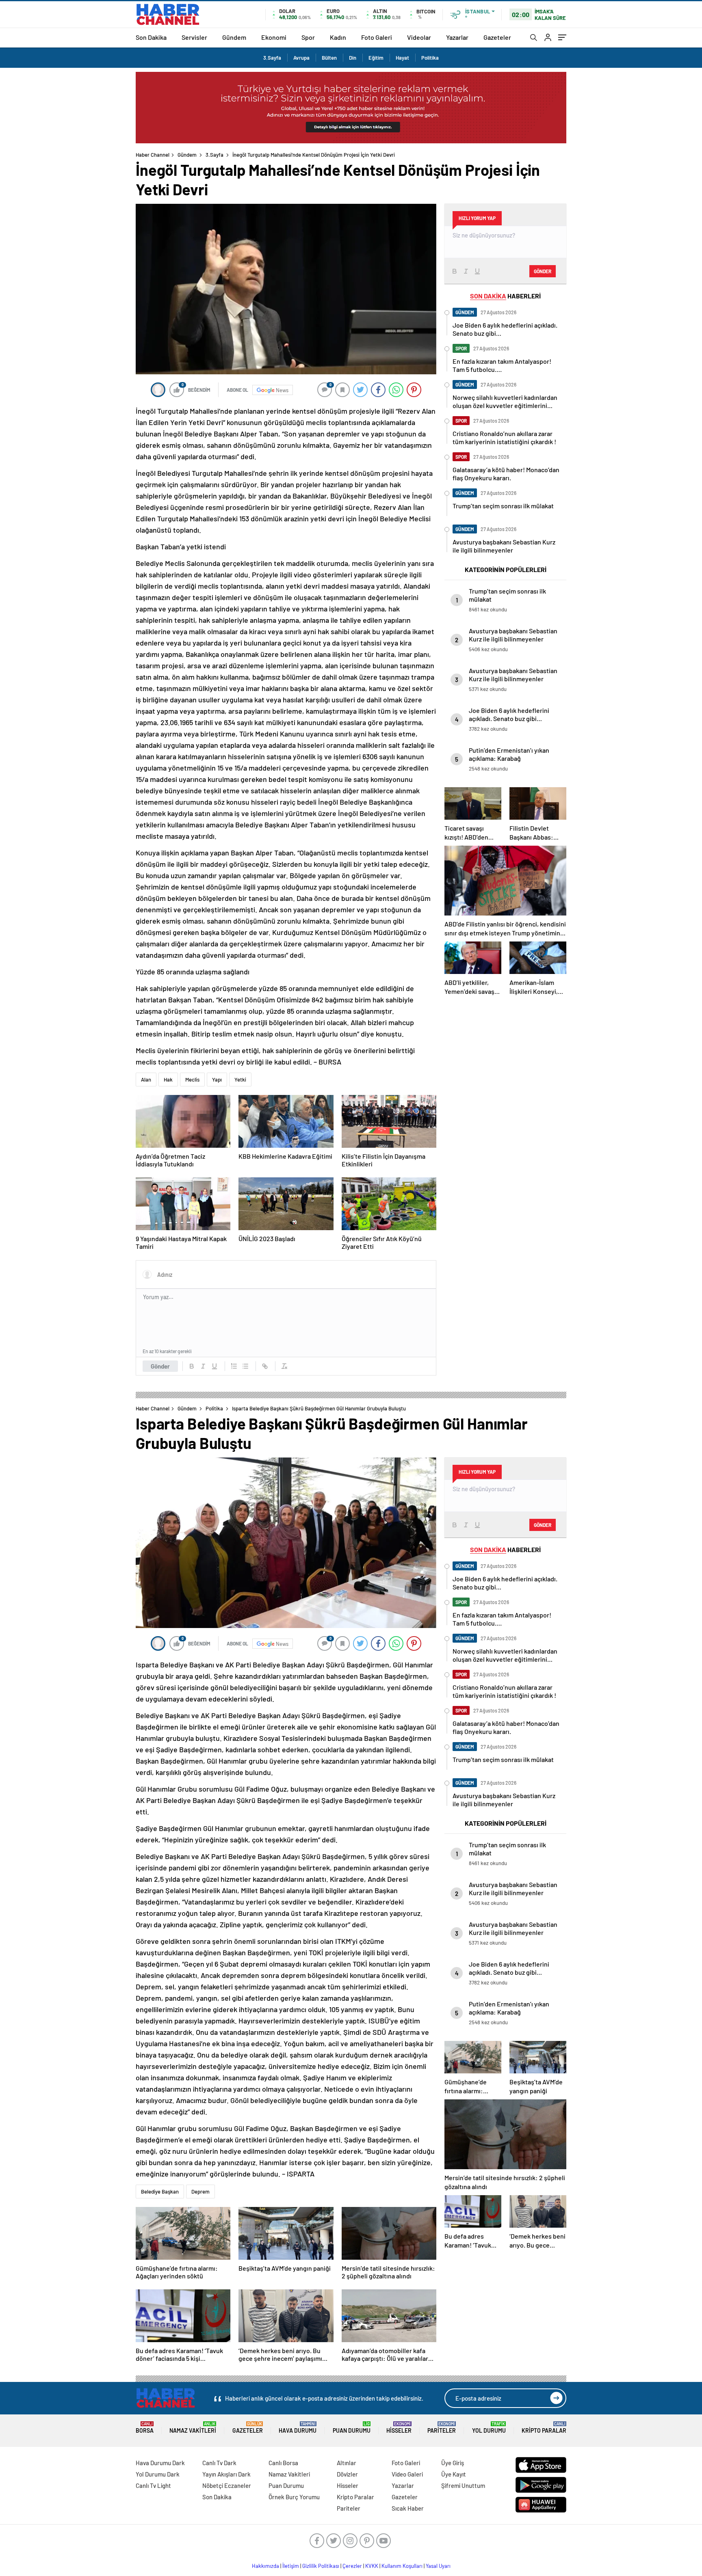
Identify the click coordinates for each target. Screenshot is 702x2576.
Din (353, 58)
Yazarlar (457, 37)
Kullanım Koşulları (402, 2566)
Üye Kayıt (454, 2474)
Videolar (419, 37)
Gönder (160, 1366)
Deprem (200, 2192)
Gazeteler (497, 37)
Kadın (338, 37)
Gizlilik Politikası (321, 2566)
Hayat (402, 58)
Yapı (217, 1080)
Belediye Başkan (160, 2192)
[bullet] (245, 1366)
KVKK (372, 2566)
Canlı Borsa (283, 2463)
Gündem (234, 37)
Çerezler (352, 2566)
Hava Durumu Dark (160, 2463)
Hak (168, 1080)
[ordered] (234, 1366)
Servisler (194, 37)
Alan (146, 1080)
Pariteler (442, 2428)
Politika (430, 58)
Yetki (240, 1080)
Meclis (192, 1080)
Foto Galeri (377, 37)
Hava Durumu (298, 2428)
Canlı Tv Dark (219, 2463)
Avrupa (301, 58)
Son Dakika (151, 37)
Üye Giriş (453, 2463)
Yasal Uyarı (438, 2566)
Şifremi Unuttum (463, 2485)
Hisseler (399, 2428)
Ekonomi (274, 37)
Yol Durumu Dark (158, 2474)
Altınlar (347, 2463)
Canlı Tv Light (153, 2485)
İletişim (291, 2566)
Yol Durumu (489, 2428)
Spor (308, 37)
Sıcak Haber (408, 2508)
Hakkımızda (265, 2566)
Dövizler (347, 2474)
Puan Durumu (352, 2428)
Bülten (329, 58)
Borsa (145, 2428)
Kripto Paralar (544, 2428)
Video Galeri (407, 2474)
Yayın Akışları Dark (226, 2474)
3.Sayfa (272, 58)
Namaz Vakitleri (193, 2428)
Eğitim (376, 58)
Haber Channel (153, 155)
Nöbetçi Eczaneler (227, 2485)
